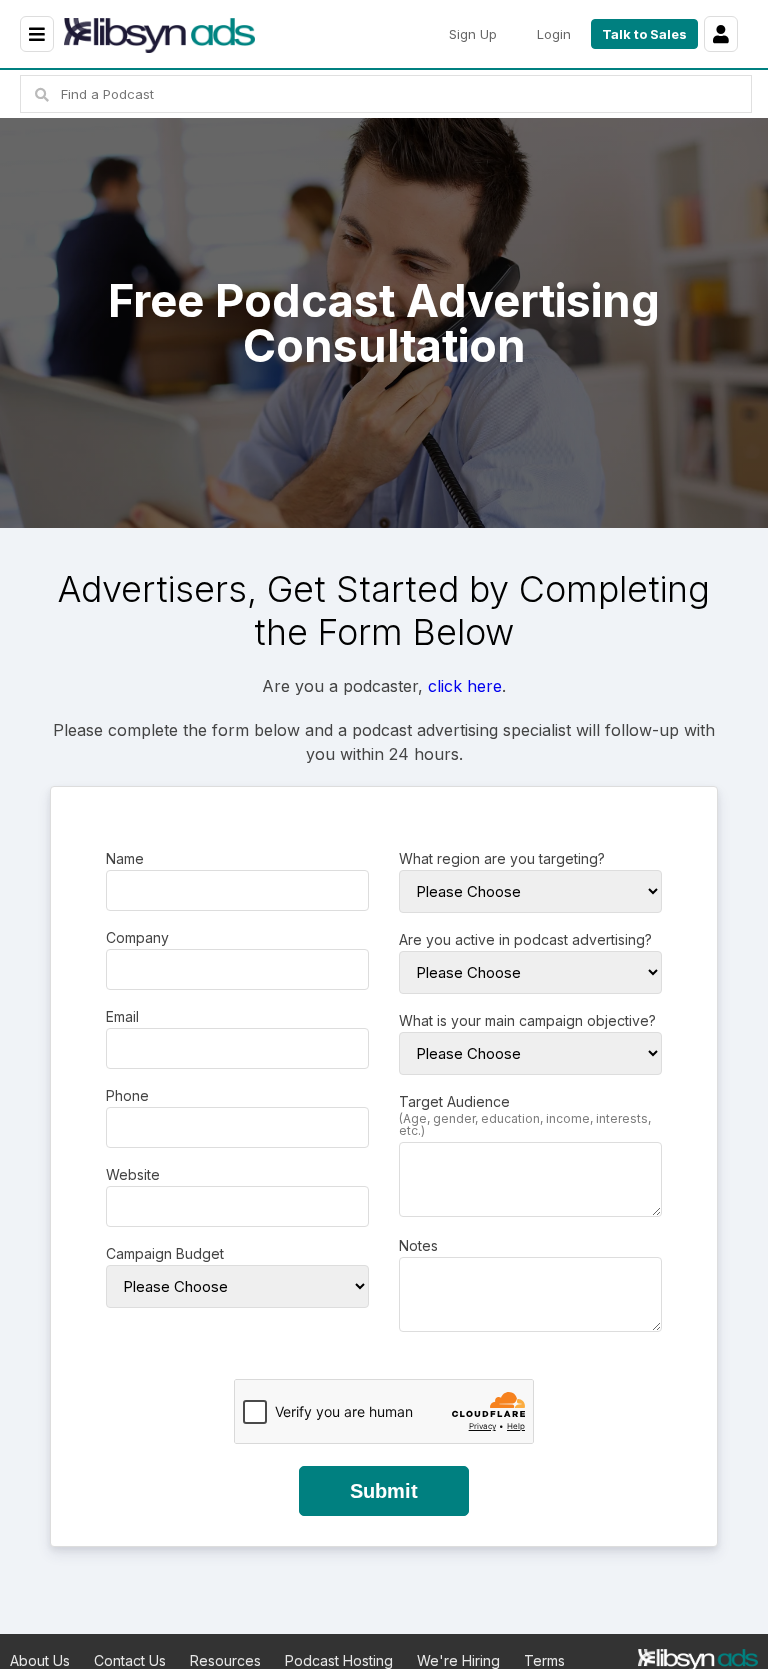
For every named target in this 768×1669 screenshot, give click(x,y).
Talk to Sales (644, 34)
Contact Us (130, 1660)
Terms (544, 1660)
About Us (40, 1660)
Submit (384, 1491)
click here (465, 686)
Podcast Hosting (339, 1660)
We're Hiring (458, 1660)
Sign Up (473, 34)
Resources (225, 1660)
